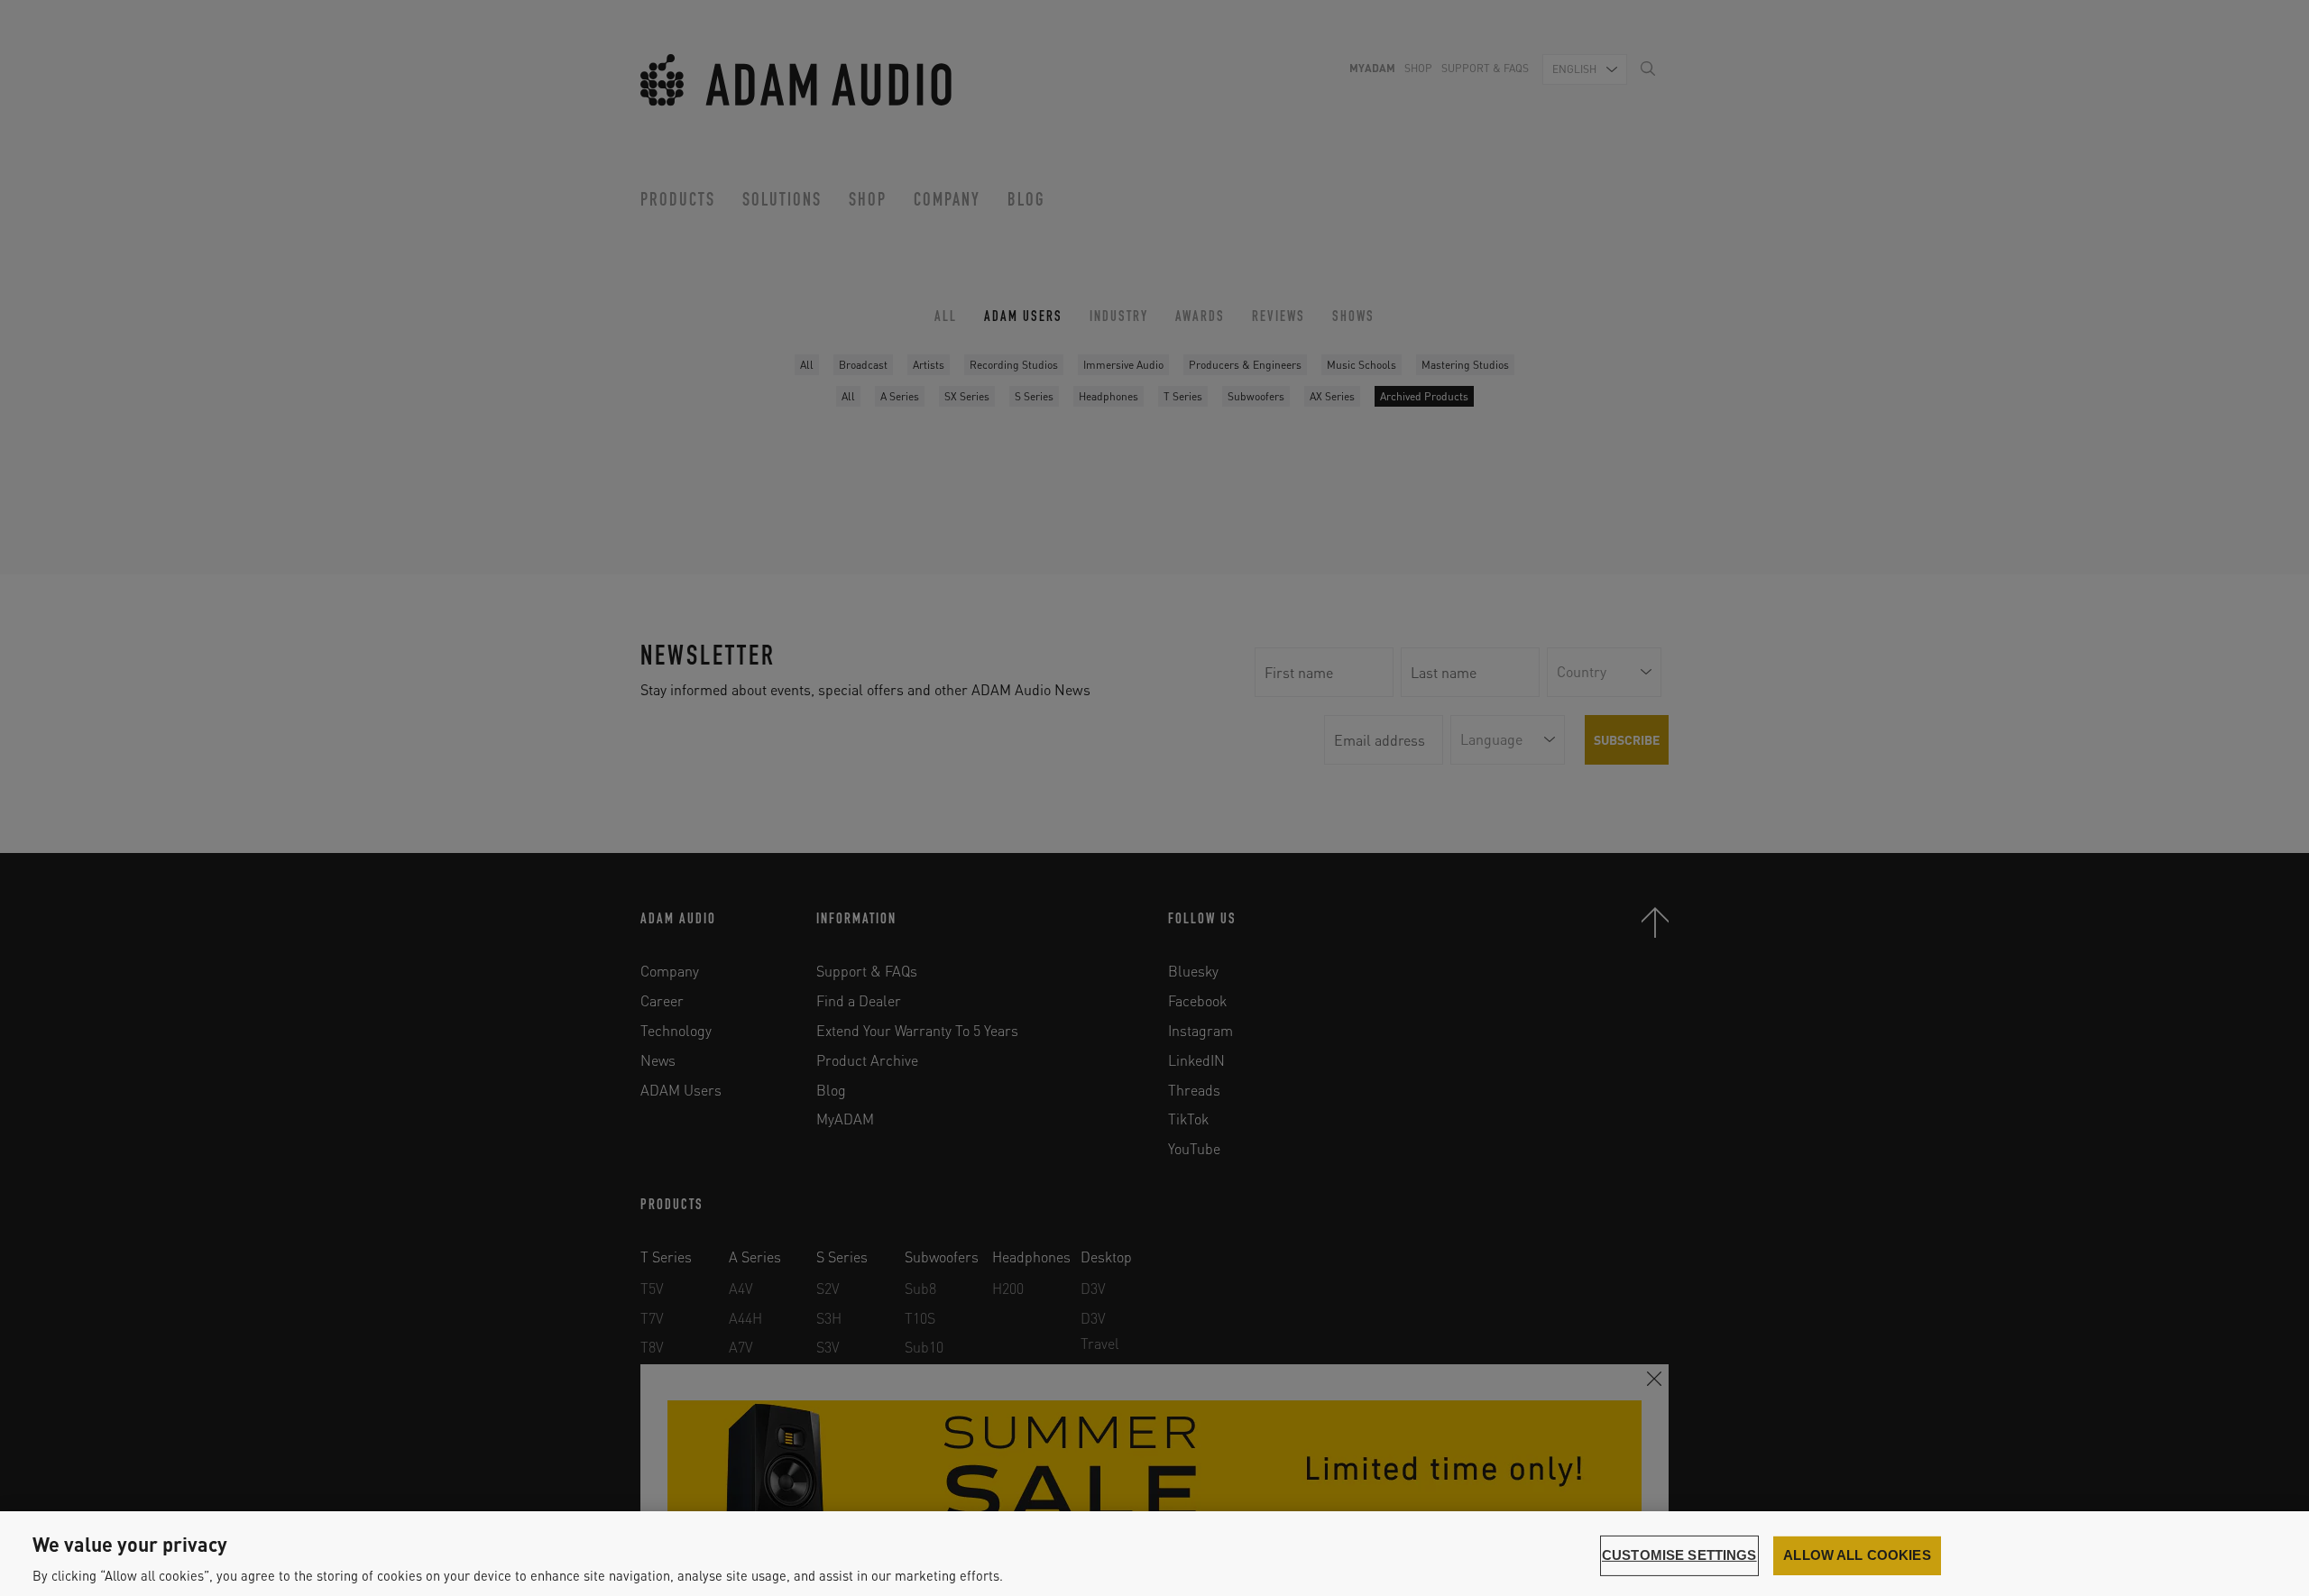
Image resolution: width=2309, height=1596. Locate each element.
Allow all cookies (1857, 1555)
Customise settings (1679, 1555)
